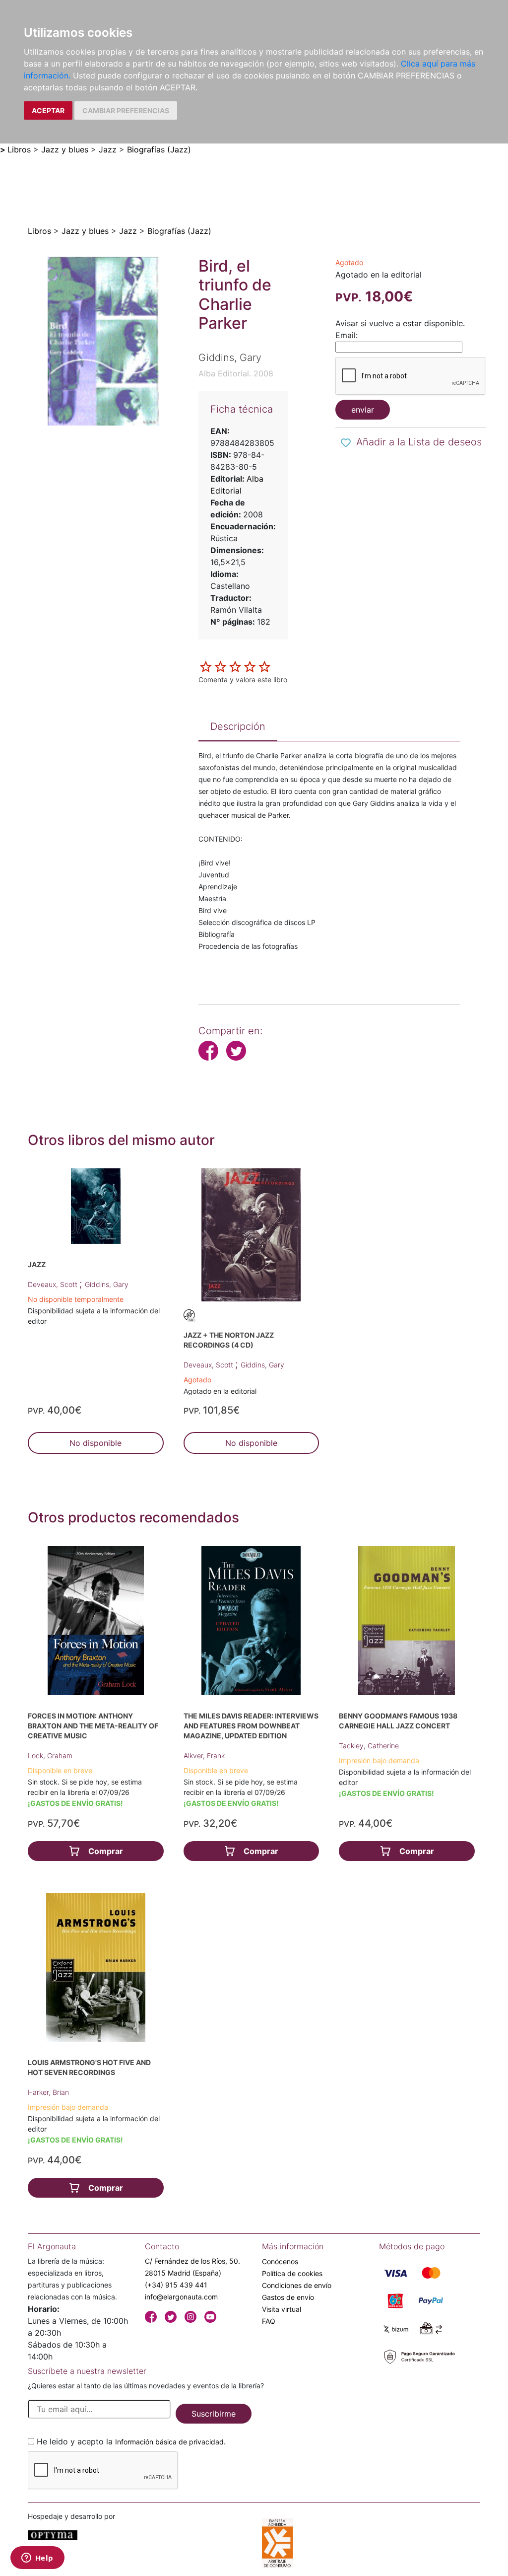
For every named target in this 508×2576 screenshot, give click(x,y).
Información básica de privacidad (169, 2442)
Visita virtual (282, 2309)
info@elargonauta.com (181, 2297)
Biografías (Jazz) (159, 149)
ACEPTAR (48, 110)
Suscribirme (214, 2414)
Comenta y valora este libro (243, 680)
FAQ (269, 2321)
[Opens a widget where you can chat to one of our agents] (37, 2559)
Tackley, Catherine (369, 1746)
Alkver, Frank (204, 1755)
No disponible (95, 1443)
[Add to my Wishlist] (346, 443)
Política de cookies (292, 2273)
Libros (19, 149)
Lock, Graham (50, 1755)
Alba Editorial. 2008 (236, 373)
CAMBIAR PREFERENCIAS (126, 110)
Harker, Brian (48, 2092)
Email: (347, 335)
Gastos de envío (288, 2297)
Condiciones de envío (297, 2285)
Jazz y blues (65, 149)
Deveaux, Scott (54, 1284)
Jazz (108, 149)
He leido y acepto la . (131, 2441)
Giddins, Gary (107, 1284)
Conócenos (280, 2261)
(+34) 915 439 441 (176, 2285)
